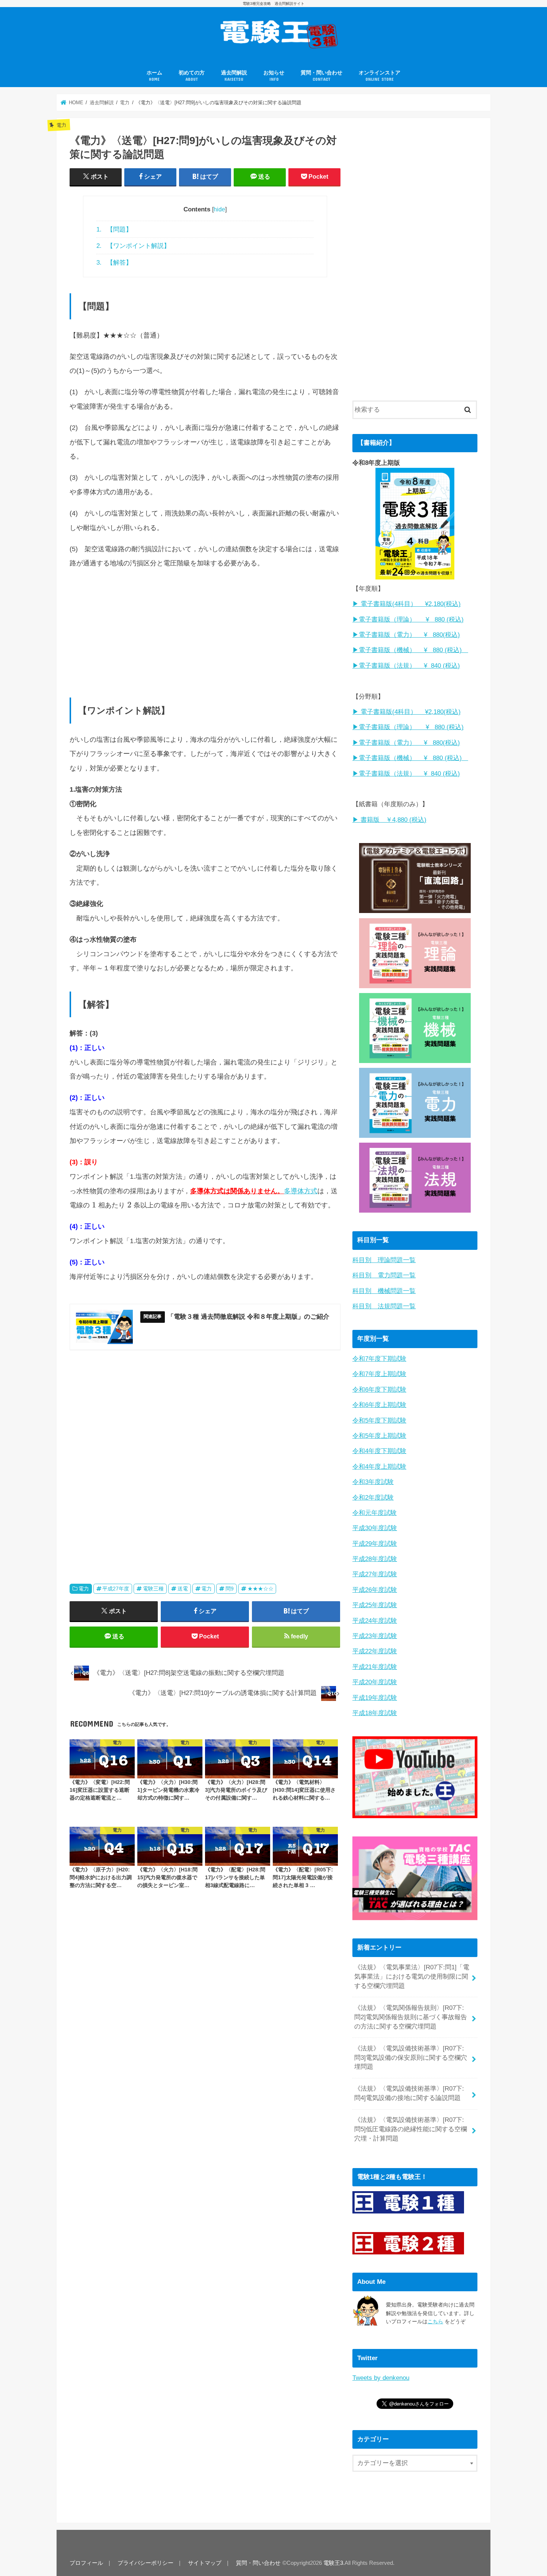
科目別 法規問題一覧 (384, 1306)
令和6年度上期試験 (379, 1405)
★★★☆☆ (260, 1589)
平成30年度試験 (375, 1528)
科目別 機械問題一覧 (384, 1291)
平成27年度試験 (375, 1574)
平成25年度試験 (375, 1605)
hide (219, 209)
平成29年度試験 (375, 1544)
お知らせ (274, 76)
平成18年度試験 (375, 1713)
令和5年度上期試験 (379, 1436)
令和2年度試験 (373, 1498)
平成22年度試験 (375, 1651)
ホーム (154, 76)
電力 (84, 1589)
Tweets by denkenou (381, 2378)
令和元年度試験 (375, 1513)
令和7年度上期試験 (379, 1374)
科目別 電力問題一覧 (384, 1275)
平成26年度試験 (375, 1590)
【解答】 (114, 262)
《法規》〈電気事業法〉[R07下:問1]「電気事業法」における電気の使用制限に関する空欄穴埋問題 (412, 1977)
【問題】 (114, 229)
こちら (435, 2321)
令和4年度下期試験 (379, 1451)
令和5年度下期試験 (379, 1421)
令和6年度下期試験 (379, 1390)
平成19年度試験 (375, 1698)
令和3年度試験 (373, 1482)
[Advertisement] (205, 629)
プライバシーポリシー (145, 2563)
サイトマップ (205, 2563)
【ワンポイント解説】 (133, 246)
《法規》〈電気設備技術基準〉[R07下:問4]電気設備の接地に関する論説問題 (409, 2093)
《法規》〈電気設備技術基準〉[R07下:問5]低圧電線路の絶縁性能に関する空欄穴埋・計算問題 (411, 2129)
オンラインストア (380, 76)
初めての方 (192, 76)
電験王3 (333, 2563)
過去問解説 (234, 76)
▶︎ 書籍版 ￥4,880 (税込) (389, 820)
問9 (230, 1589)
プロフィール (86, 2563)
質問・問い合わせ (322, 76)
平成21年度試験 (375, 1667)
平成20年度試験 (375, 1682)
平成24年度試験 (375, 1621)
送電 (183, 1589)
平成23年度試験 (375, 1636)
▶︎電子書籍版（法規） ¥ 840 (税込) (406, 666)
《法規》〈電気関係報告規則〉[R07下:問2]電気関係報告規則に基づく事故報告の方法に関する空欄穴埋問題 (411, 2017)
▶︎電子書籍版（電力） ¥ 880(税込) (406, 635)
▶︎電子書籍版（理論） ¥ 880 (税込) (408, 620)
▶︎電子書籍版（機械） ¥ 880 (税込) (410, 650)
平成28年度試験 (375, 1559)
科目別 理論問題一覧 (384, 1260)
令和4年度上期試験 (379, 1467)
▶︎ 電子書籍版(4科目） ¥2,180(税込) (407, 604)
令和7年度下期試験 (379, 1359)
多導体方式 (301, 1191)
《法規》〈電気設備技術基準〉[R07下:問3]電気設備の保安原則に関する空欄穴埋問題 (411, 2058)
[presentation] (94, 1205)
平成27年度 (116, 1589)
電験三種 (153, 1589)
